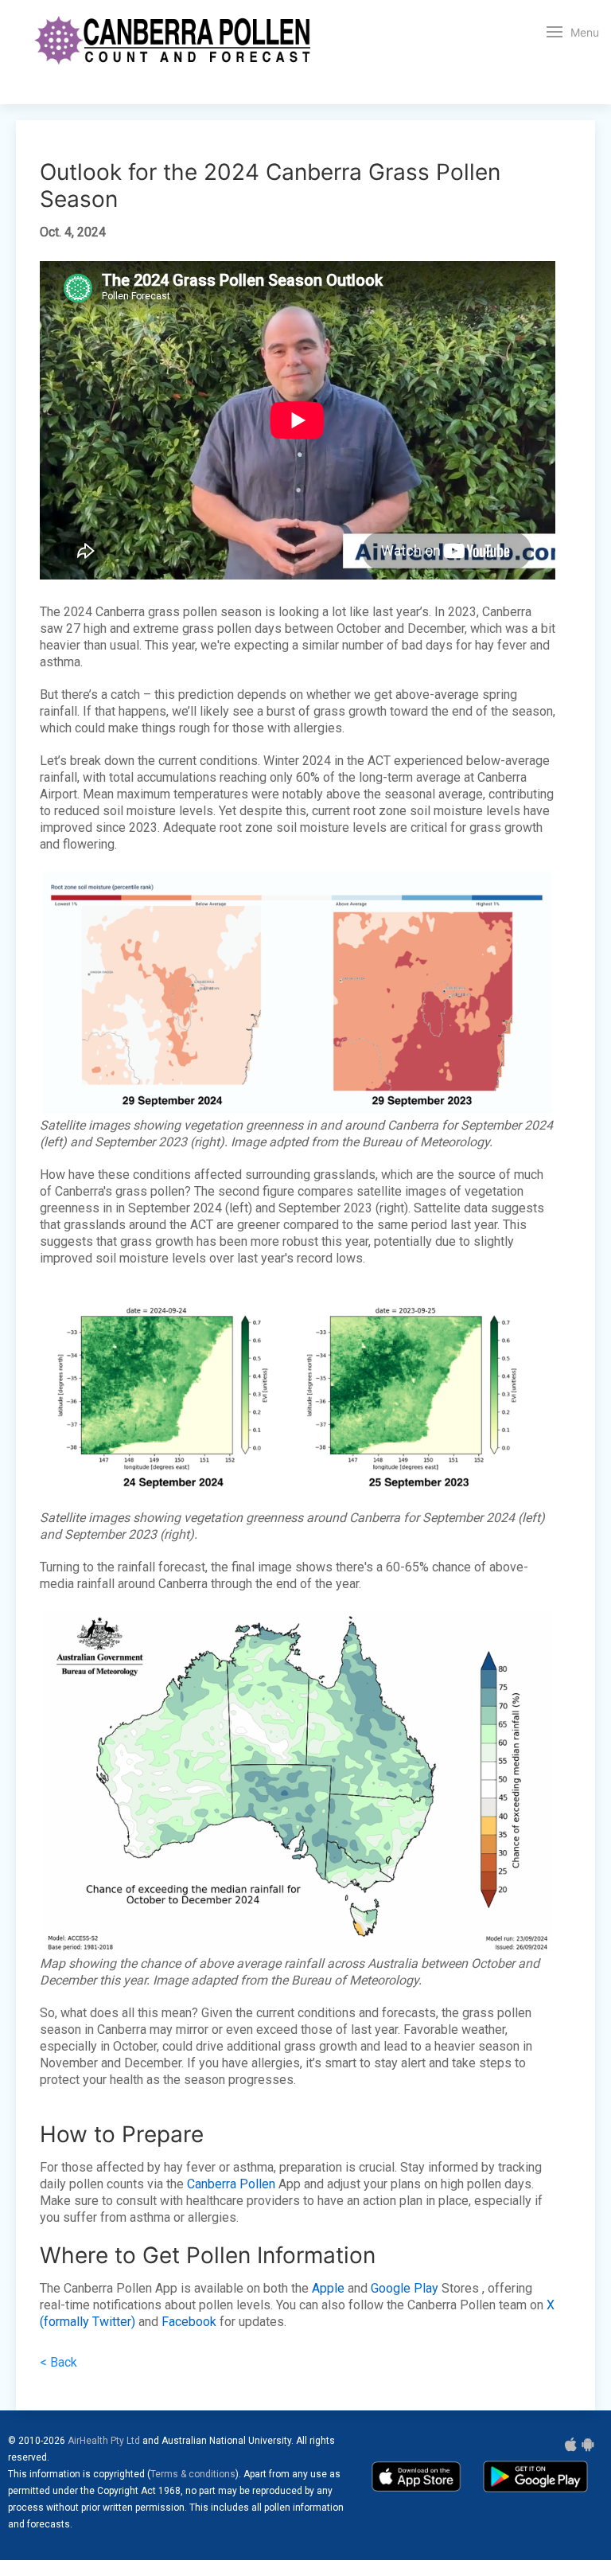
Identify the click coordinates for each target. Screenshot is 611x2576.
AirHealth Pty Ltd (104, 2441)
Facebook (189, 2322)
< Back (58, 2362)
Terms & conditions (193, 2474)
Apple (328, 2288)
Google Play (405, 2288)
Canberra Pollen (231, 2184)
